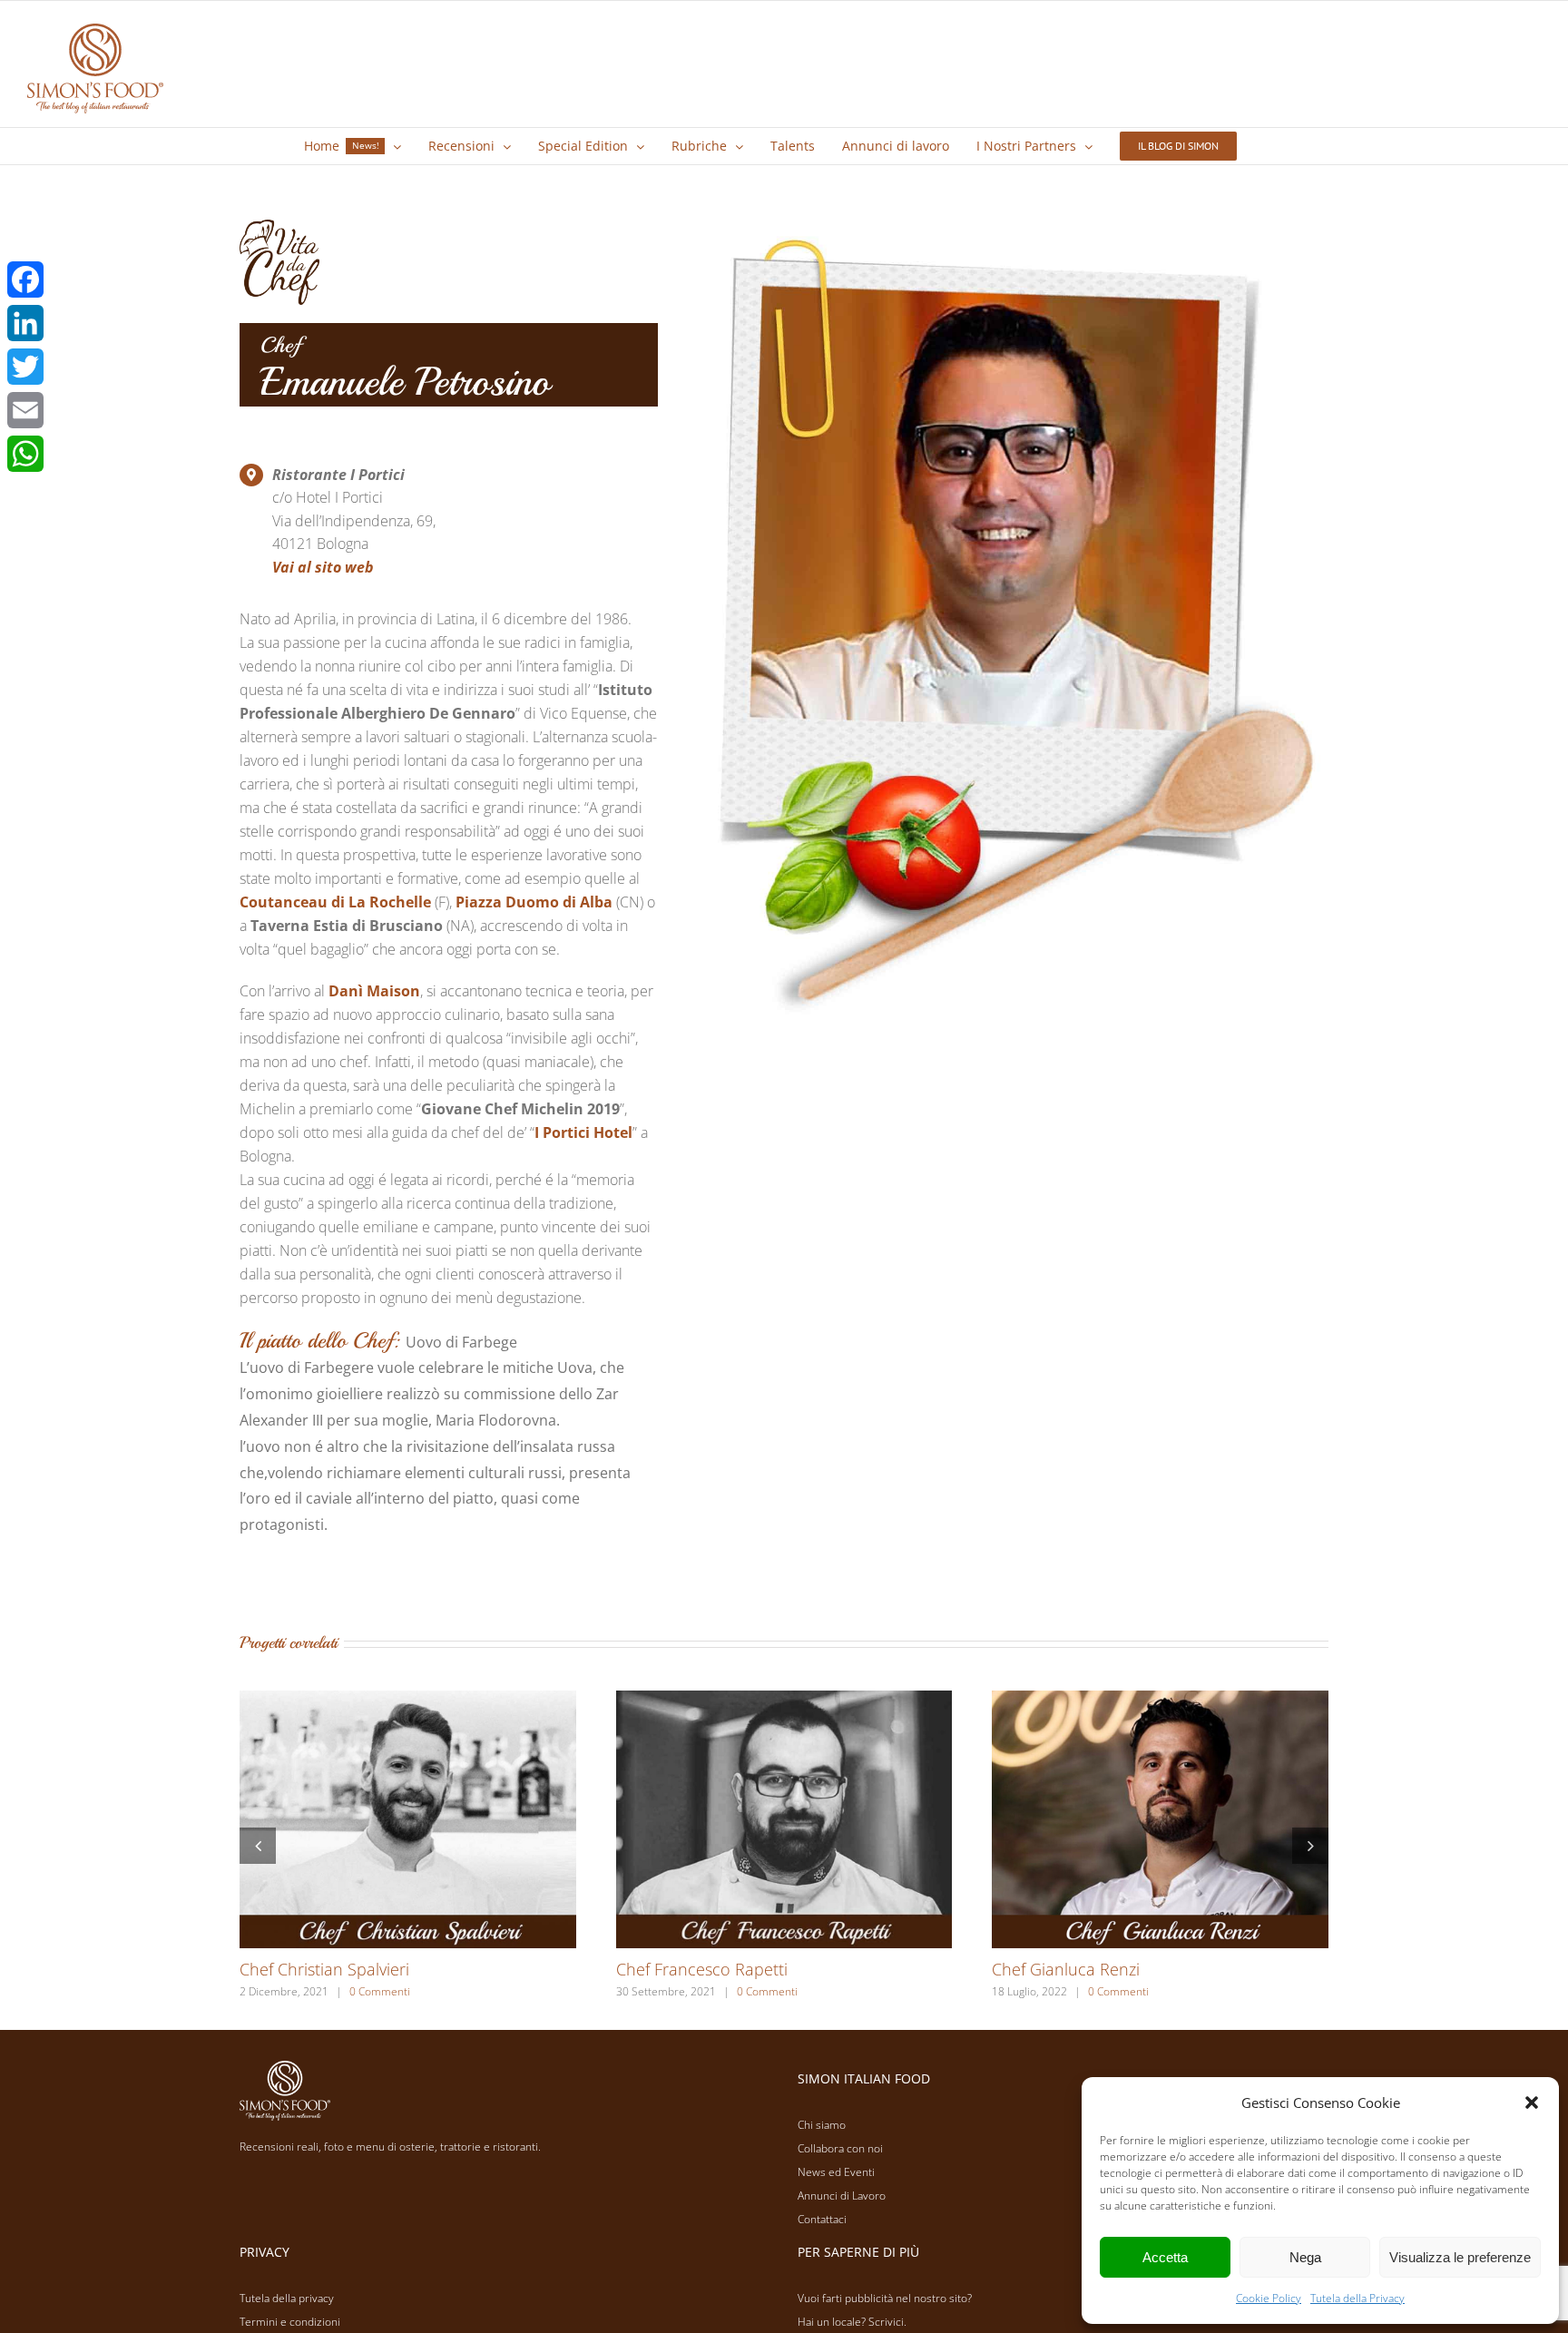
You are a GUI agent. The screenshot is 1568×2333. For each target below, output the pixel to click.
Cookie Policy (1269, 2298)
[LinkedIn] (25, 323)
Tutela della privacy (287, 2298)
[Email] (25, 410)
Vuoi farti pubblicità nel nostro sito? (885, 2298)
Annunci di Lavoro (842, 2196)
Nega (1305, 2257)
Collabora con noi (840, 2148)
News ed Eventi (836, 2172)
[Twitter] (25, 367)
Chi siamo (822, 2125)
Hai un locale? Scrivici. (852, 2322)
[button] (1532, 2103)
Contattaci (822, 2219)
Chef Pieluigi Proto (684, 1969)
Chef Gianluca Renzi (314, 1969)
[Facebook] (25, 279)
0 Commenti (366, 1991)
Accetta (1165, 2257)
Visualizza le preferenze (1460, 2257)
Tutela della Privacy (1357, 2298)
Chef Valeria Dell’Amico (1077, 1969)
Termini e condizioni (290, 2322)
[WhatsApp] (25, 454)
